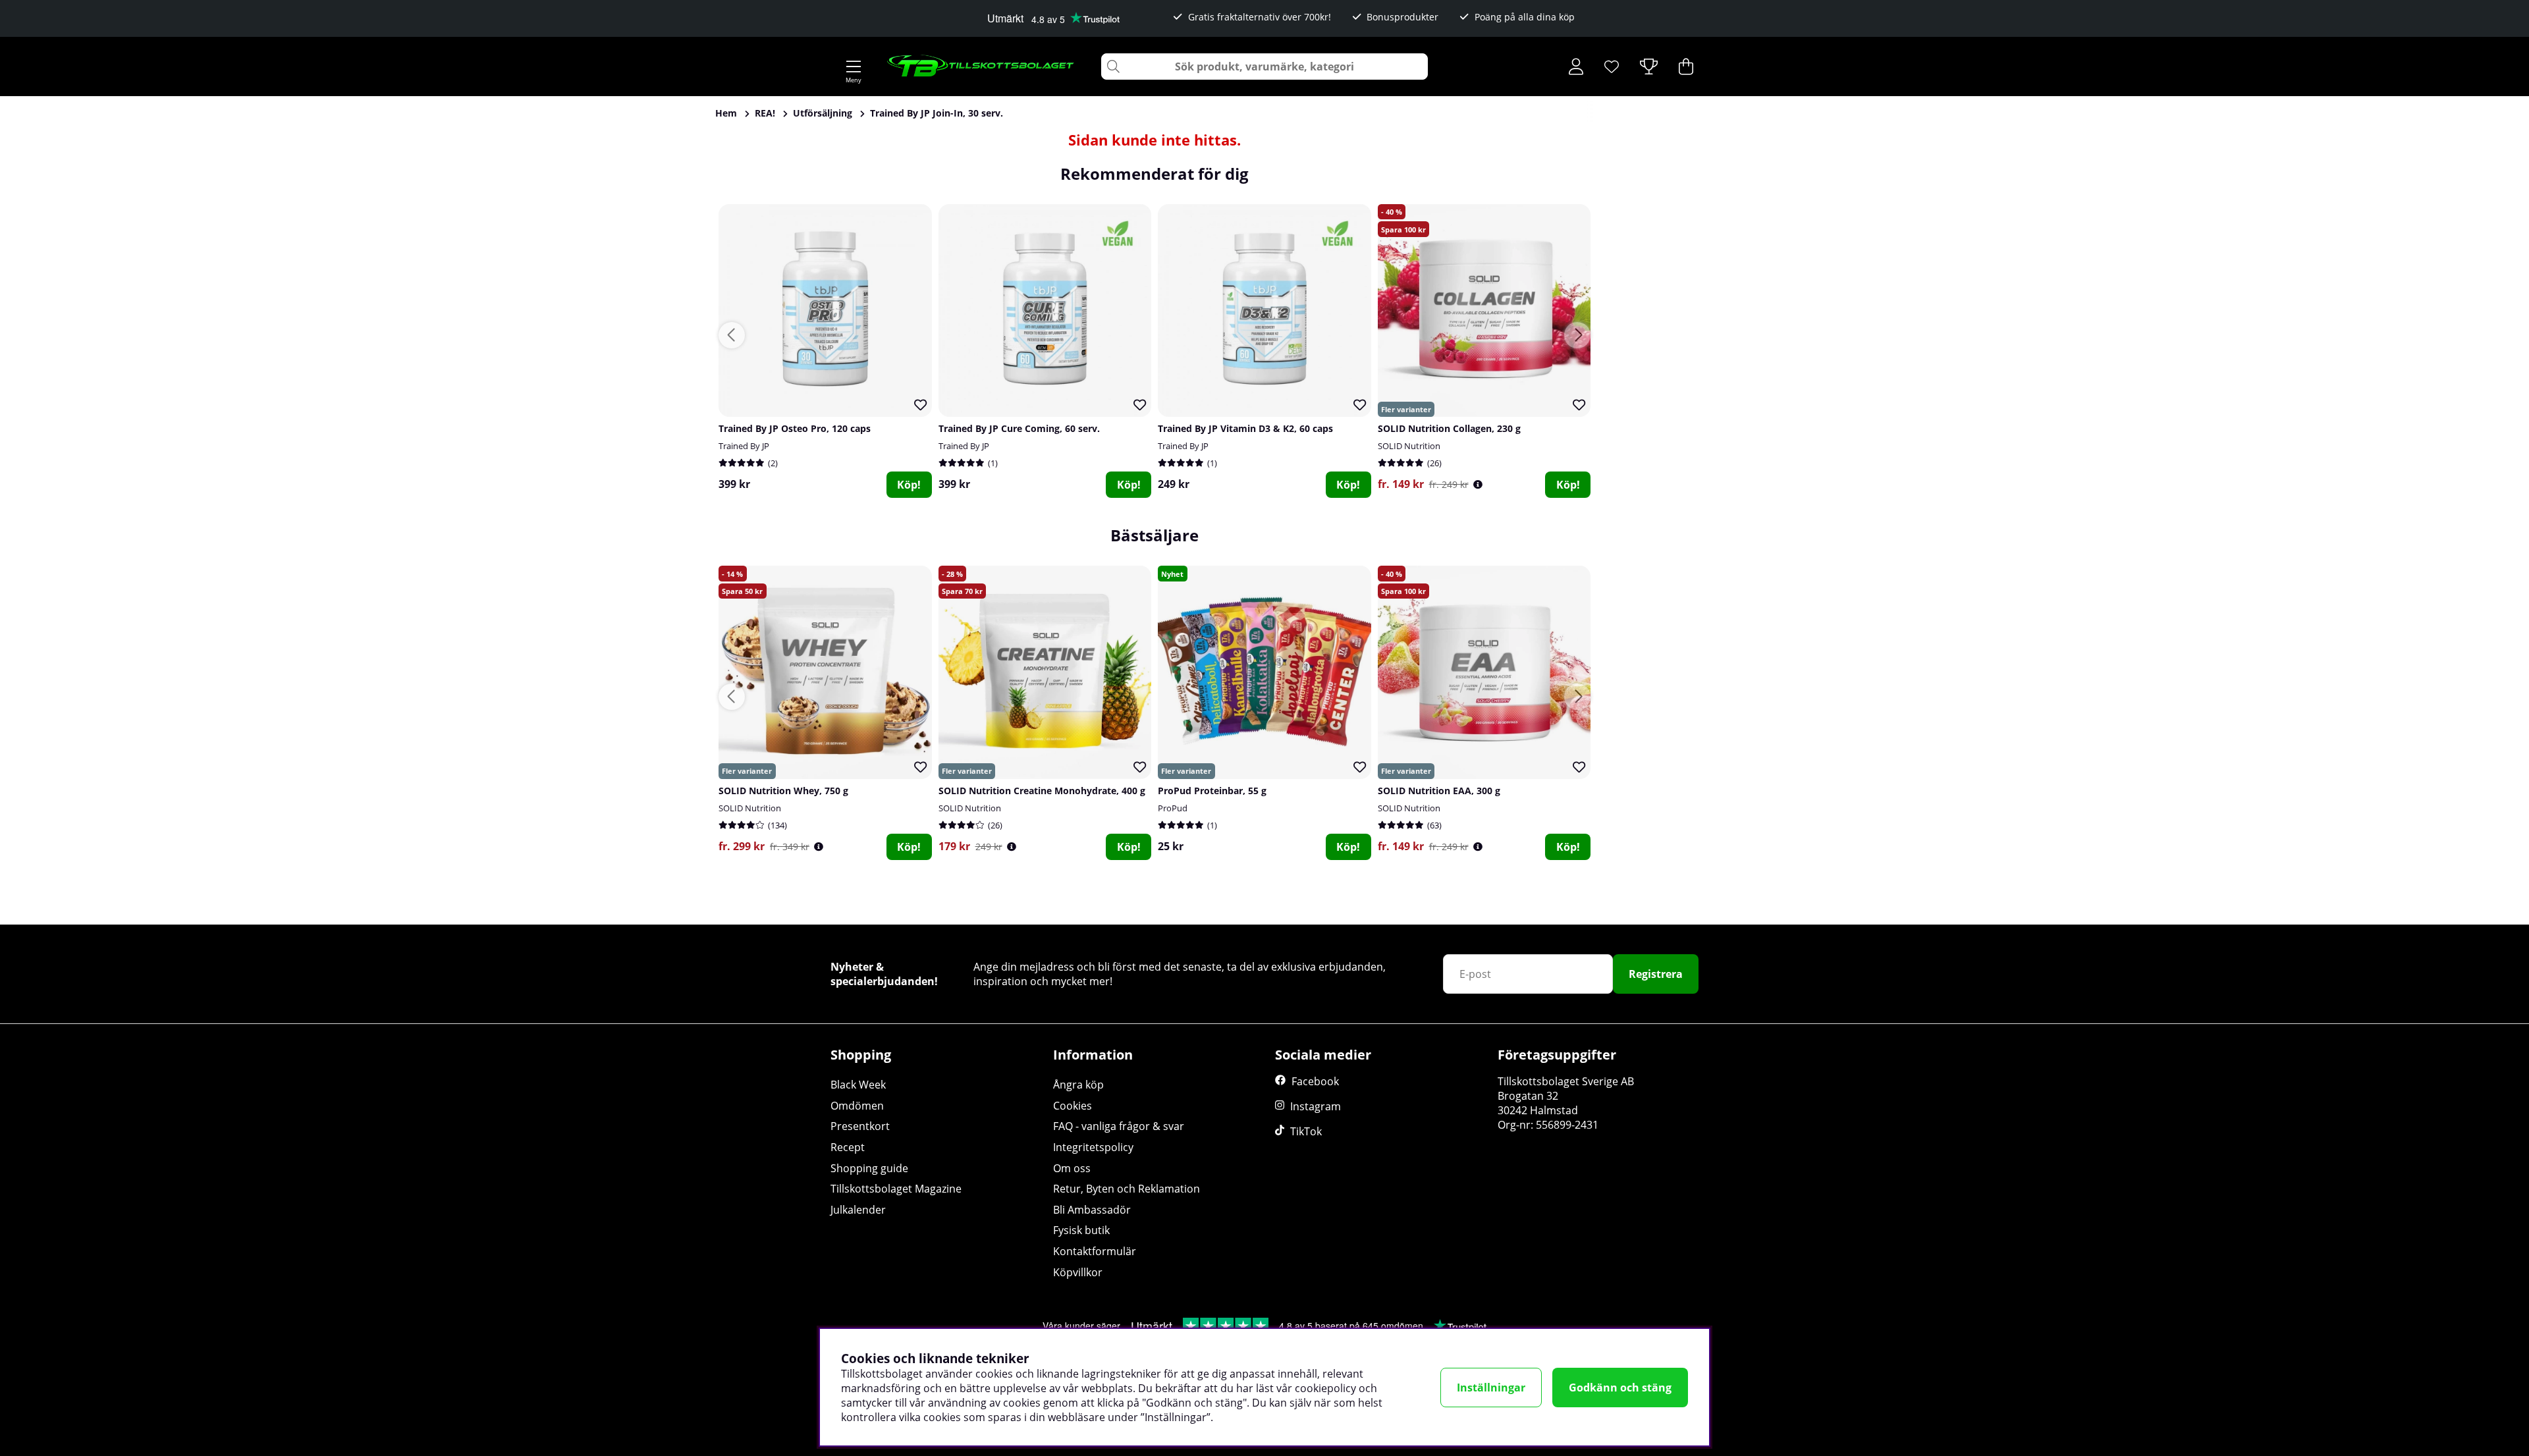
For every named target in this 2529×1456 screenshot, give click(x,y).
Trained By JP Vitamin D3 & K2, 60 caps (1245, 428)
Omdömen (857, 1106)
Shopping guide (869, 1168)
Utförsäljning (823, 113)
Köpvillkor (1078, 1272)
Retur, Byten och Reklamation (1127, 1189)
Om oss (1072, 1168)
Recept (848, 1147)
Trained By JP (744, 446)
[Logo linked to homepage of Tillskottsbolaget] (981, 67)
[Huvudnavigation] (854, 67)
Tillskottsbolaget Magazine (896, 1189)
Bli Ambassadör (1092, 1210)
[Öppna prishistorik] (1478, 484)
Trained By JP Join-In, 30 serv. (937, 113)
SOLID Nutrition (1409, 446)
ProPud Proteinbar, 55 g (1212, 791)
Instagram (1316, 1106)
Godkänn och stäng (1620, 1388)
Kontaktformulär (1095, 1251)
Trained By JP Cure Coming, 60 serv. (1019, 428)
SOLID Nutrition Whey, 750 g (783, 791)
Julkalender (858, 1210)
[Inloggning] (1576, 67)
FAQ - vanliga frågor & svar (1119, 1126)
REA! (765, 113)
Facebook (1315, 1081)
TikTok (1306, 1131)
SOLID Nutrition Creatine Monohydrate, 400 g (1042, 791)
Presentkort (860, 1126)
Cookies (1073, 1106)
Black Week (858, 1085)
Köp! (909, 485)
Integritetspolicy (1093, 1147)
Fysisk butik (1081, 1230)
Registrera (1656, 974)
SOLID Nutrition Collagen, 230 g (1449, 428)
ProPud (1173, 808)
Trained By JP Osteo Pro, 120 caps (795, 428)
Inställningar (1491, 1388)
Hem (726, 113)
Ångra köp (1078, 1085)
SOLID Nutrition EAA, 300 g (1439, 791)
